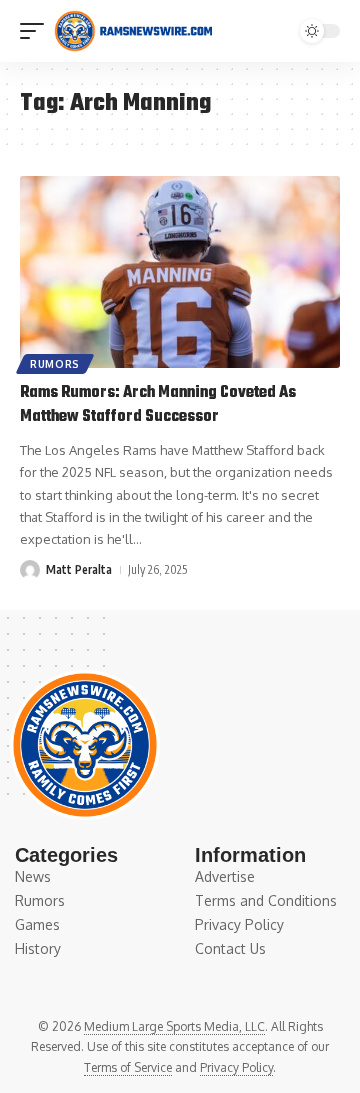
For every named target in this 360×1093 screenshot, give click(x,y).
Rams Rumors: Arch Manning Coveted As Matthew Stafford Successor (158, 405)
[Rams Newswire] (133, 31)
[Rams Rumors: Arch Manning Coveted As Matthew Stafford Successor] (180, 272)
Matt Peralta (79, 569)
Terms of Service (128, 1067)
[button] (37, 31)
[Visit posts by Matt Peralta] (30, 570)
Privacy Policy (236, 1067)
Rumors (55, 364)
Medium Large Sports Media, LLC (174, 1026)
